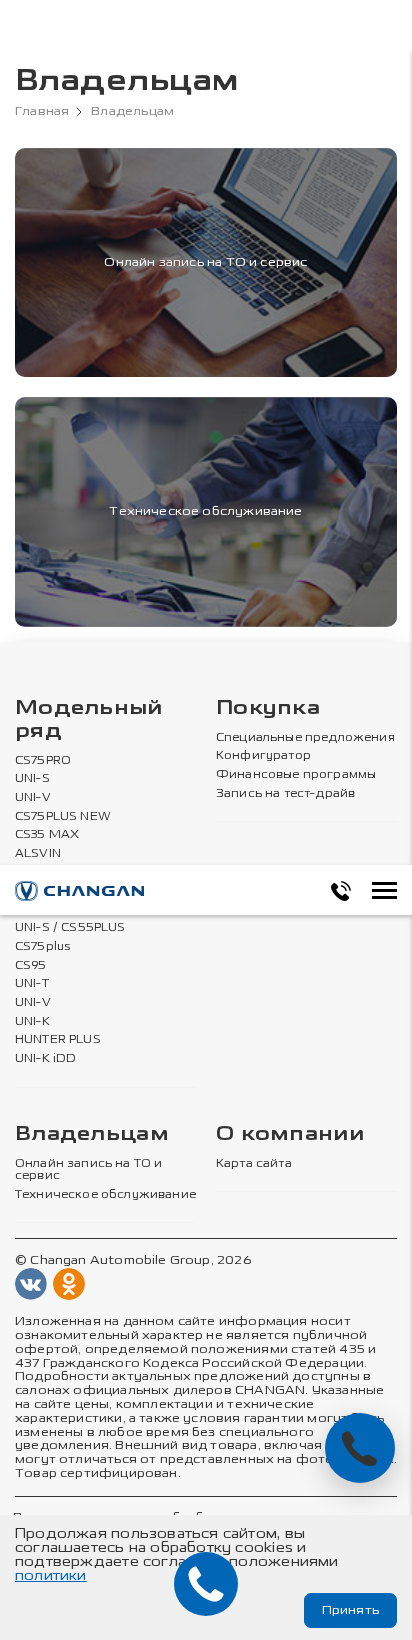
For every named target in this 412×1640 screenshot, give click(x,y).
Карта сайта (254, 1164)
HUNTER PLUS (58, 1040)
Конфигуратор (263, 756)
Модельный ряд (89, 720)
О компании (290, 1134)
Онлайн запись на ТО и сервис (88, 1170)
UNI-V (33, 798)
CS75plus (42, 947)
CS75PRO (43, 761)
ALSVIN (38, 854)
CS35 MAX (47, 835)
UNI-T (32, 984)
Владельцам (92, 1134)
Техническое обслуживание (105, 1195)
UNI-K (32, 1022)
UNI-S (32, 779)
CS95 (31, 966)
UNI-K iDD (46, 1059)
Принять (350, 1610)
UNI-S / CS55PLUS (70, 928)
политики (51, 1575)
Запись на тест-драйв (285, 794)
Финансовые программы (296, 775)
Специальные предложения (305, 738)
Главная (42, 111)
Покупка (268, 708)
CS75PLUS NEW (63, 817)
